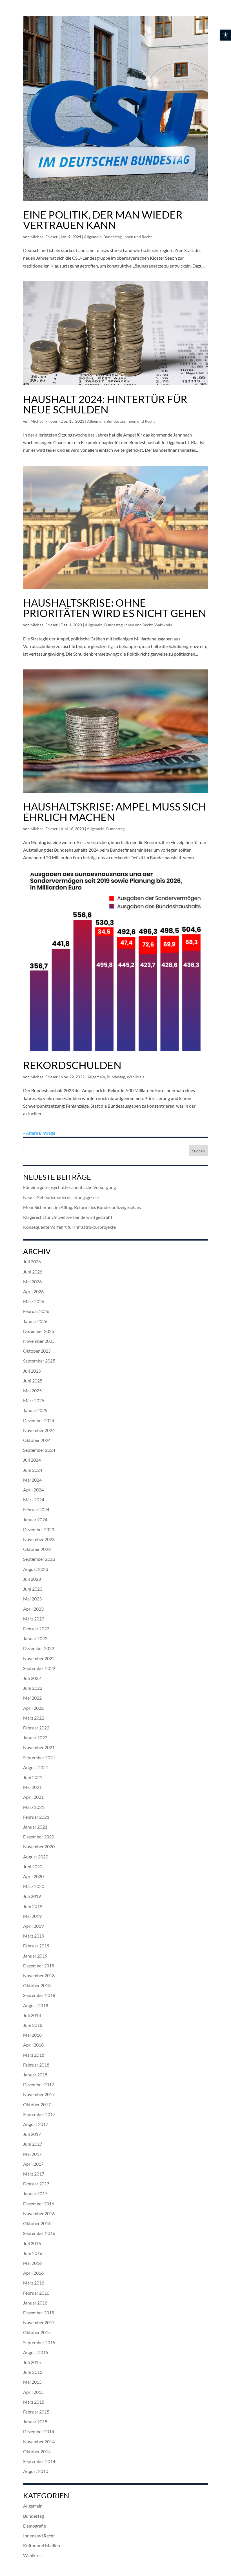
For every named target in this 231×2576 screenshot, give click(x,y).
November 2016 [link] (39, 2213)
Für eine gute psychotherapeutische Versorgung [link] (69, 1187)
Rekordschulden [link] (72, 1065)
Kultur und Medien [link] (42, 2545)
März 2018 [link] (34, 2055)
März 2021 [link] (34, 1807)
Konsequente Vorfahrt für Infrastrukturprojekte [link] (69, 1227)
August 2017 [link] (36, 2124)
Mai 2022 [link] (32, 1698)
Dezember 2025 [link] (39, 1331)
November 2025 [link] (39, 1341)
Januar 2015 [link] (35, 2422)
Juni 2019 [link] (33, 1906)
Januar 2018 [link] (35, 2075)
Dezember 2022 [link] (39, 1648)
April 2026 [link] (33, 1291)
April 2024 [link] (33, 1490)
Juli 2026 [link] (32, 1262)
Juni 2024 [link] (33, 1470)
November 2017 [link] (39, 2094)
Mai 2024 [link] (32, 1480)
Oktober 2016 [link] (37, 2223)
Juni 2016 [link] (33, 2253)
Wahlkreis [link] (163, 625)
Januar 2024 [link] (35, 1519)
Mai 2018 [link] (32, 2035)
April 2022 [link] (33, 1708)
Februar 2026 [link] (36, 1311)
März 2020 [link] (34, 1886)
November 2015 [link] (39, 2322)
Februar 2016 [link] (36, 2293)
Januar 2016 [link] (35, 2303)
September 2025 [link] (39, 1361)
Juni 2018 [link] (33, 2025)
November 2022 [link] (39, 1658)
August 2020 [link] (36, 1857)
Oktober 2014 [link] (37, 2451)
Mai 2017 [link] (32, 2154)
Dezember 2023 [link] (39, 1529)
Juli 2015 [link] (32, 2362)
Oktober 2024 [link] (37, 1440)
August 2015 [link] (36, 2352)
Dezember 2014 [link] (39, 2431)
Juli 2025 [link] (32, 1371)
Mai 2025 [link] (32, 1391)
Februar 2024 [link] (36, 1509)
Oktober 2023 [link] (37, 1549)
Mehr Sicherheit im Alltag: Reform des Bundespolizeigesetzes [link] (82, 1207)
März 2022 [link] (34, 1718)
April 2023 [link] (33, 1609)
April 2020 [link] (33, 1876)
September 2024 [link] (39, 1450)
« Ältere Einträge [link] (39, 1133)
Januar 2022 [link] (35, 1737)
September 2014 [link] (39, 2461)
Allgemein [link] (93, 237)
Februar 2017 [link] (36, 2184)
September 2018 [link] (39, 1995)
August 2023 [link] (36, 1569)
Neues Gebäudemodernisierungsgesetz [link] (61, 1197)
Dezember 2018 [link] (39, 1966)
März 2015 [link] (34, 2402)
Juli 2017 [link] (32, 2134)
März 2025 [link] (34, 1400)
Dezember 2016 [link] (39, 2204)
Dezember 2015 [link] (39, 2313)
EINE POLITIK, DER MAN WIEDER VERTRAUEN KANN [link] (103, 220)
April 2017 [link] (33, 2164)
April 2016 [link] (33, 2273)
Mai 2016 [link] (32, 2263)
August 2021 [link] (36, 1767)
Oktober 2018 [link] (37, 1985)
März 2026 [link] (34, 1301)
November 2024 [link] (39, 1430)
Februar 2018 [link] (36, 2065)
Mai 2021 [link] (32, 1787)
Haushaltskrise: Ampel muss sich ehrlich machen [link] (115, 812)
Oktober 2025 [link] (37, 1351)
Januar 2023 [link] (35, 1638)
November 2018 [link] (39, 1975)
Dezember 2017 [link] (39, 2084)
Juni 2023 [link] (33, 1589)
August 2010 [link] (36, 2471)
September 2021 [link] (39, 1757)
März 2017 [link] (34, 2174)
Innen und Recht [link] (138, 237)
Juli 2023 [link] (32, 1579)
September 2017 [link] (39, 2114)
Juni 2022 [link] (33, 1688)
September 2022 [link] (39, 1668)
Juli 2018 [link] (32, 2015)
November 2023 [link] (39, 1539)
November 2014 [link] (39, 2442)
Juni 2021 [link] (33, 1777)
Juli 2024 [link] (32, 1460)
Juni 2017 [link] (33, 2144)
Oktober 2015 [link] (37, 2332)
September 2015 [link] (39, 2342)
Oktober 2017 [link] (37, 2104)
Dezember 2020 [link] (39, 1837)
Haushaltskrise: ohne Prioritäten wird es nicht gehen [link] (115, 608)
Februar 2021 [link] (36, 1817)
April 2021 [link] (33, 1797)
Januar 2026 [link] (35, 1321)
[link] (226, 35)
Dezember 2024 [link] (39, 1420)
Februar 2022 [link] (36, 1728)
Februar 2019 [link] (36, 1946)
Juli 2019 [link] (32, 1896)
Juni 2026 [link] (33, 1272)
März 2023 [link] (34, 1619)
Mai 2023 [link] (32, 1599)
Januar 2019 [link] (35, 1956)
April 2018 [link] (33, 2045)
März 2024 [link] (34, 1499)
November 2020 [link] (39, 1846)
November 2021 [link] (39, 1747)
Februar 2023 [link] (36, 1628)
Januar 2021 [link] (35, 1827)
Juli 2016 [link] (32, 2243)
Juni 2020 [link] (33, 1866)
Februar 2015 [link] (36, 2412)
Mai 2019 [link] (32, 1916)
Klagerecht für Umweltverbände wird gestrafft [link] (68, 1217)
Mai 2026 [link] (32, 1282)
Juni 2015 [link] (33, 2372)
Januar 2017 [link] (35, 2193)
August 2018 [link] (36, 2005)
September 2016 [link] (39, 2233)
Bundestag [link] (113, 237)
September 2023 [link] (39, 1559)
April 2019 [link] (33, 1926)
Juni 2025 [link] (33, 1381)
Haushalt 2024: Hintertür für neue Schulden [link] (105, 404)
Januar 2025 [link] (35, 1410)
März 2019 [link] (34, 1936)
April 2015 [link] (33, 2392)
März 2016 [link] (34, 2283)
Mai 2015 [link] (32, 2382)
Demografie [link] (35, 2526)
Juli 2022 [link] (32, 1678)
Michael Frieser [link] (44, 237)
